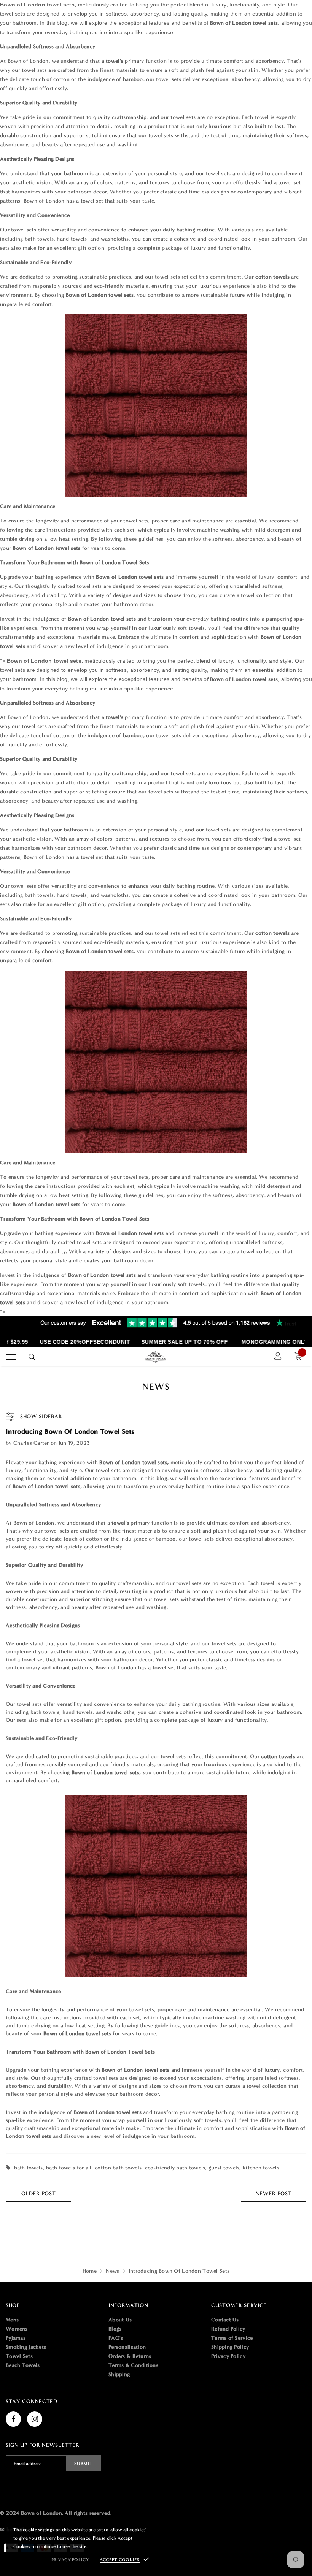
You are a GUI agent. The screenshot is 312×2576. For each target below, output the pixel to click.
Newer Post (274, 2194)
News (112, 2271)
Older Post (39, 2194)
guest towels (224, 2168)
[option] (76, 1342)
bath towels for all (69, 2168)
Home (90, 2271)
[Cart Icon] (300, 1357)
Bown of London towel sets (103, 619)
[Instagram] (35, 2419)
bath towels (29, 2168)
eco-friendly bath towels (175, 2168)
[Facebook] (13, 2419)
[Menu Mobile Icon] (11, 1357)
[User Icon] (278, 1357)
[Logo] (155, 1357)
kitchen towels (261, 2168)
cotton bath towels (118, 2168)
